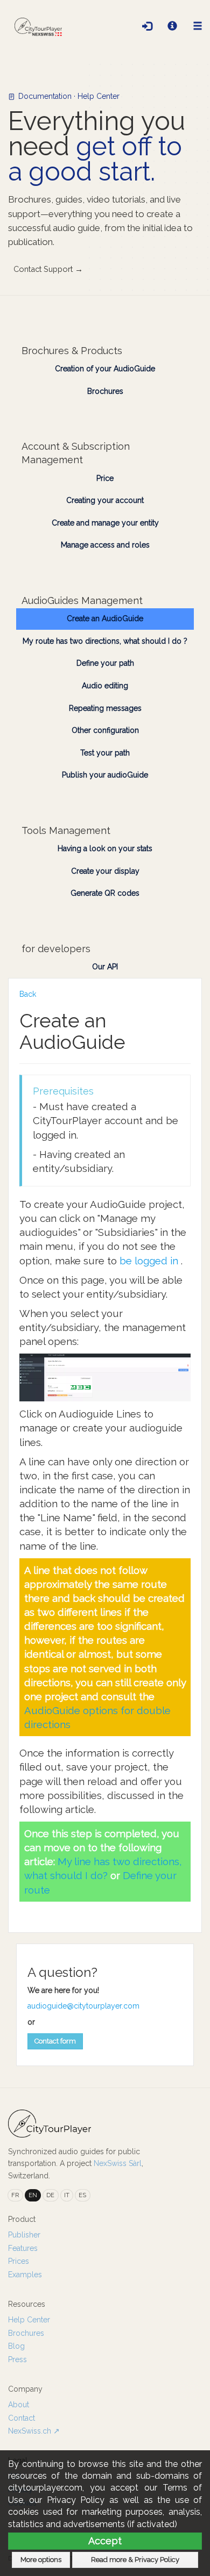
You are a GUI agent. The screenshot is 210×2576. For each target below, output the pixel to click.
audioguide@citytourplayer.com (83, 2006)
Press (17, 2359)
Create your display (105, 871)
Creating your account (105, 500)
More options (41, 2560)
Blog (16, 2346)
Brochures (105, 391)
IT (67, 2195)
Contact (22, 2418)
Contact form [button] (55, 2041)
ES (82, 2195)
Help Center (29, 2320)
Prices (19, 2261)
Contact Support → (48, 269)
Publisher (24, 2235)
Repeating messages (105, 708)
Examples (25, 2275)
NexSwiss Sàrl (118, 2163)
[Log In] (147, 27)
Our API (105, 967)
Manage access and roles (105, 545)
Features (23, 2248)
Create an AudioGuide (105, 618)
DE (50, 2195)
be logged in (150, 1261)
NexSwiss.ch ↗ (34, 2431)
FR (15, 2195)
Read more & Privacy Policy (135, 2560)
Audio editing (105, 686)
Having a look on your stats (105, 848)
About (19, 2405)
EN (33, 2195)
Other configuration (105, 730)
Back (28, 994)
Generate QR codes (105, 893)
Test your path (105, 753)
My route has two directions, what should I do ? (105, 641)
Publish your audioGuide (105, 775)
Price (105, 478)
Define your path (105, 663)
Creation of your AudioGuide (105, 369)
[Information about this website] (172, 27)
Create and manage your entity (105, 523)
